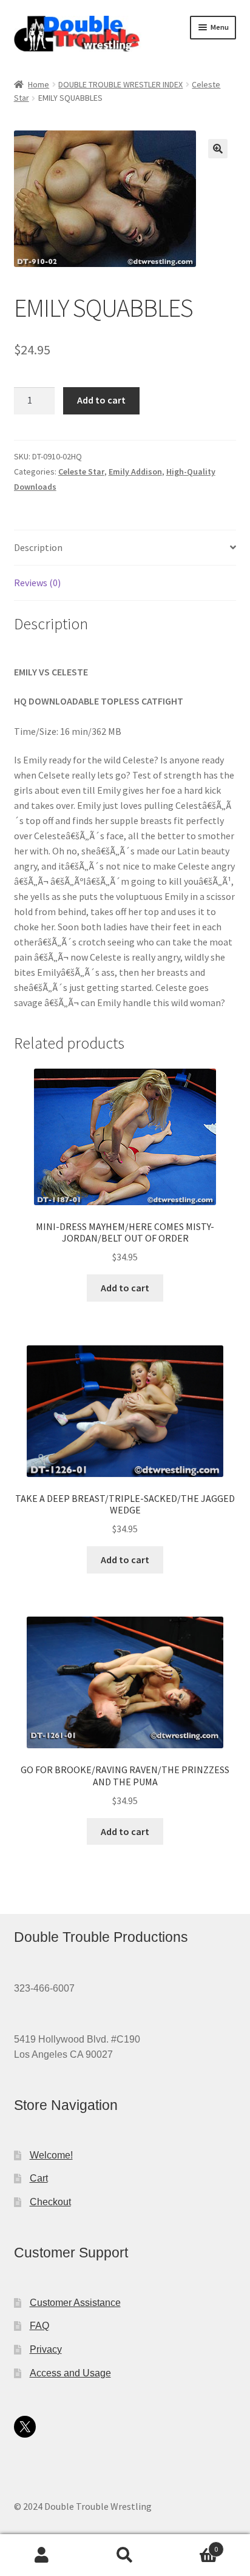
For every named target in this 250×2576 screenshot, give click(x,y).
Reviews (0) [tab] (37, 583)
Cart (39, 2178)
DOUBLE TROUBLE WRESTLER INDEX (120, 84)
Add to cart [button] (125, 1288)
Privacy (46, 2349)
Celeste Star (81, 472)
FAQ (39, 2326)
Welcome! (51, 2155)
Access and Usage (70, 2373)
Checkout (50, 2202)
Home (39, 84)
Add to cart (101, 400)
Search (125, 2555)
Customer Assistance (75, 2303)
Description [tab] (38, 547)
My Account (42, 2555)
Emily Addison (135, 472)
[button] (218, 149)
